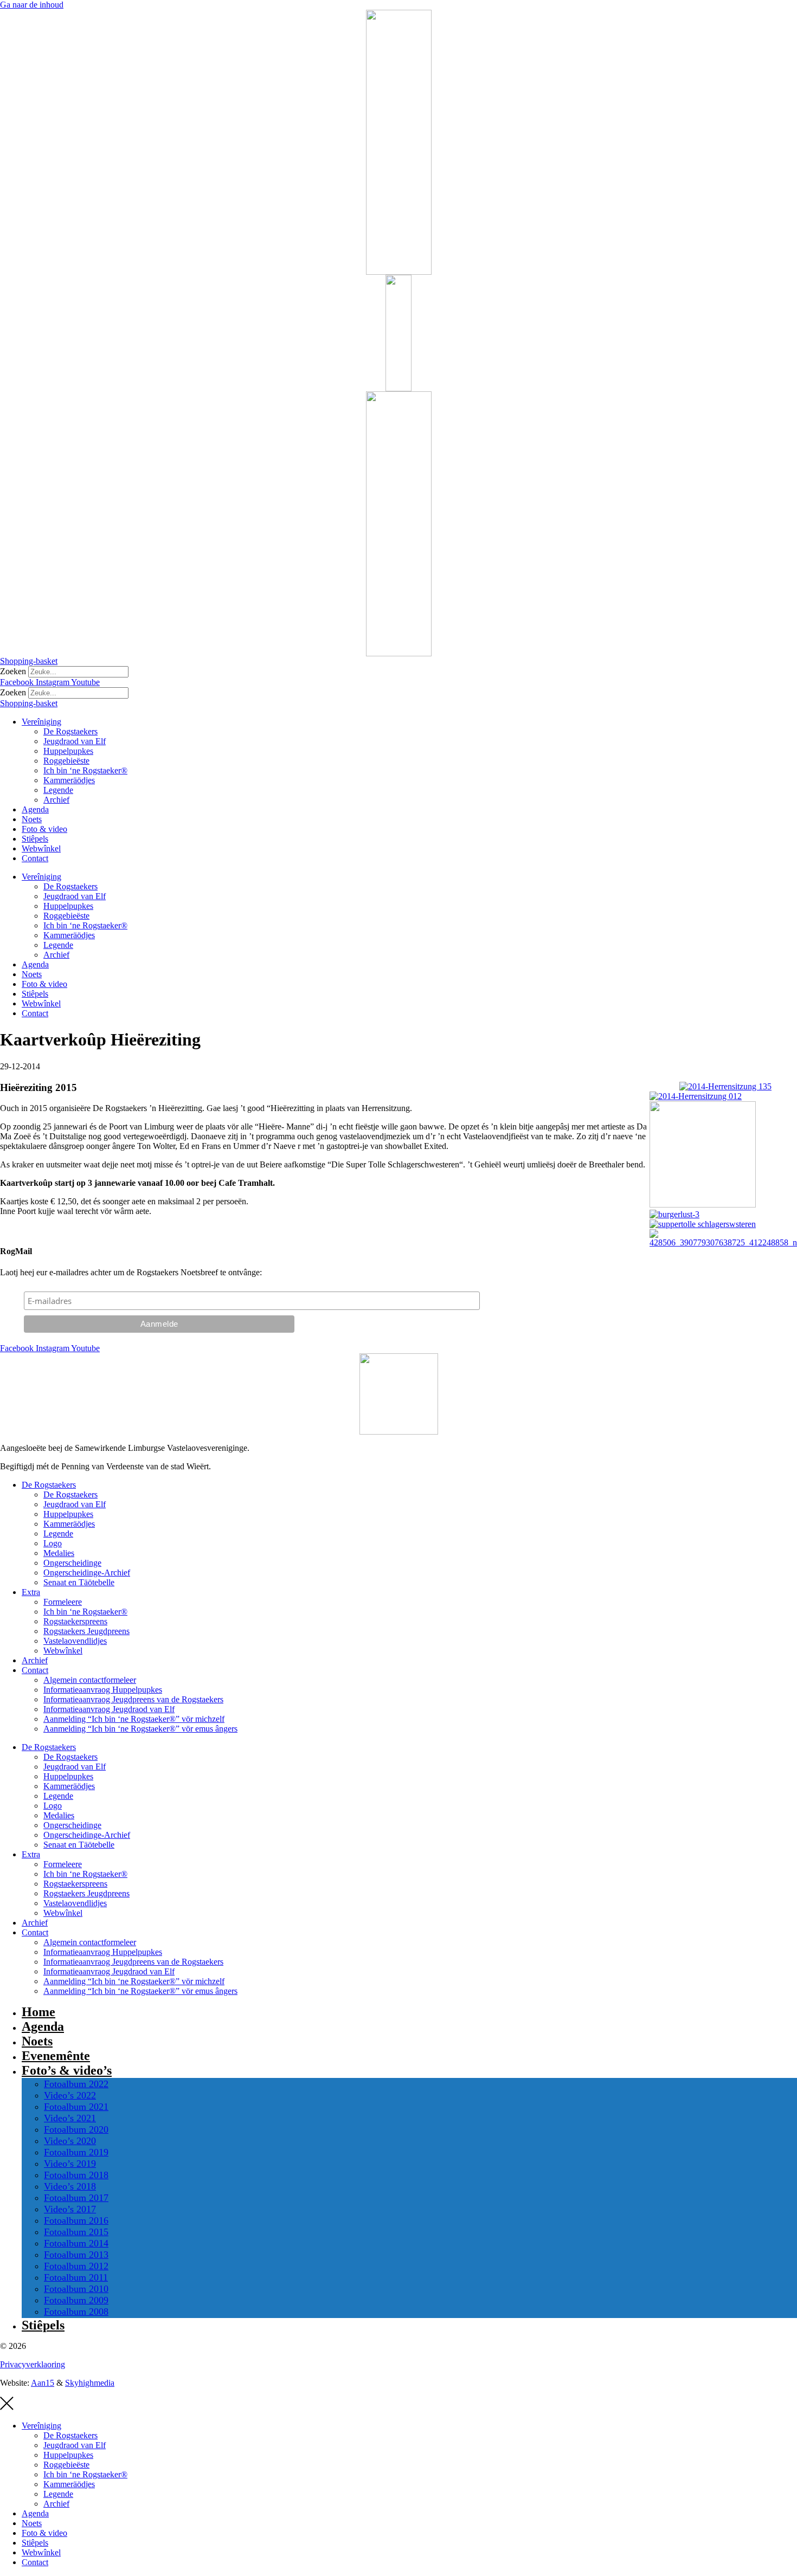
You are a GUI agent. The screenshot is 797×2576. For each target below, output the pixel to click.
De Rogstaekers (70, 731)
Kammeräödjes (69, 780)
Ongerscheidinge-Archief (87, 1573)
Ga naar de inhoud (32, 5)
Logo (53, 1543)
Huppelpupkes (68, 751)
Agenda (35, 809)
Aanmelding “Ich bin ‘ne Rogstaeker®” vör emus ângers (140, 1729)
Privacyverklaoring (33, 2364)
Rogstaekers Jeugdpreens (86, 1631)
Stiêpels (35, 839)
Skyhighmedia (90, 2383)
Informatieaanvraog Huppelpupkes (103, 1690)
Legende (58, 790)
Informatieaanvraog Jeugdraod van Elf (109, 1709)
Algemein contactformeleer (90, 1680)
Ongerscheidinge (72, 1563)
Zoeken (13, 671)
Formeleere (63, 1602)
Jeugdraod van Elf (75, 741)
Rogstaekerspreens (75, 1621)
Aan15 (43, 2383)
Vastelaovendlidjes (75, 1641)
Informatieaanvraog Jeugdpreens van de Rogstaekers (133, 1699)
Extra (31, 1592)
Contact (35, 858)
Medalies (59, 1553)
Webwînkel (41, 848)
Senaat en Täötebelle (79, 1582)
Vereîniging (41, 722)
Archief (56, 800)
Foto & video (44, 829)
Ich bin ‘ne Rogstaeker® (85, 770)
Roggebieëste (66, 761)
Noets (32, 819)
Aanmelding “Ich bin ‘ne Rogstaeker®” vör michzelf (134, 1719)
